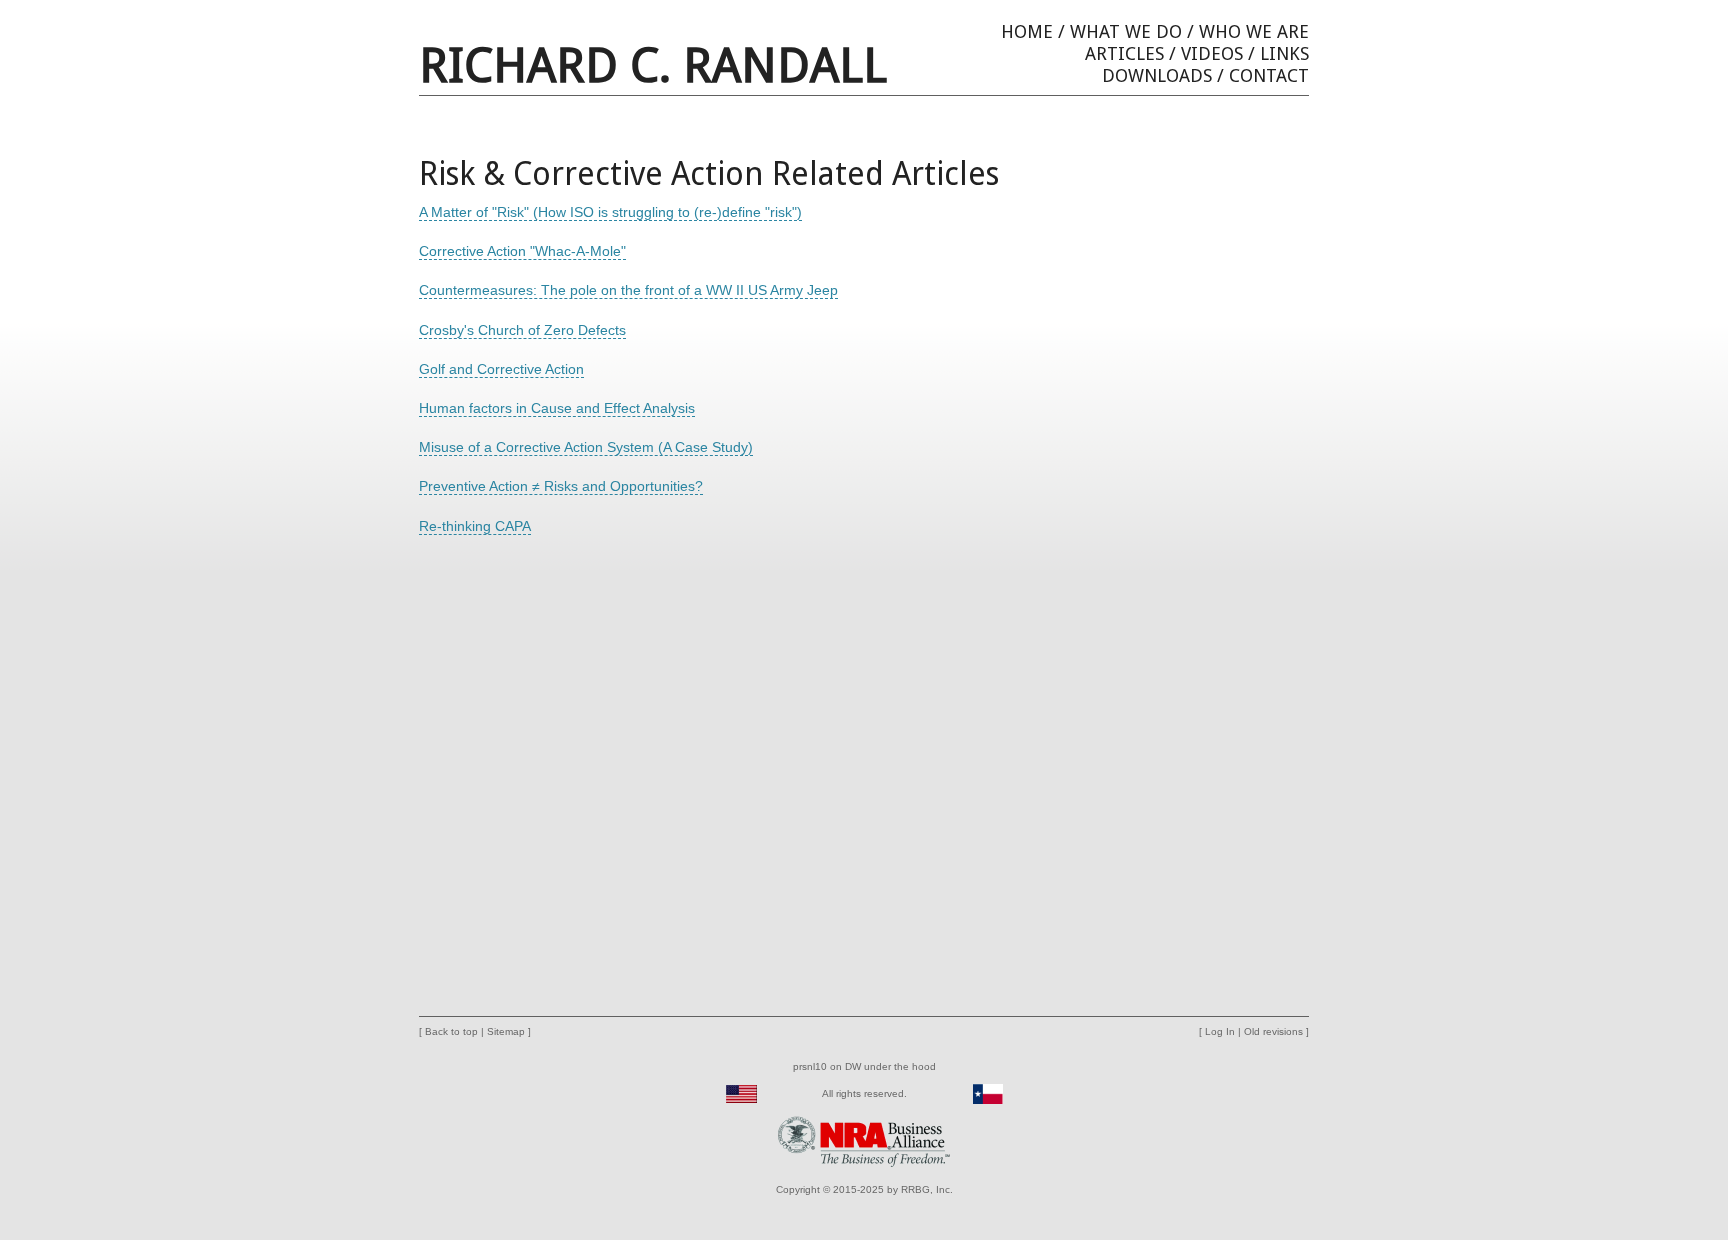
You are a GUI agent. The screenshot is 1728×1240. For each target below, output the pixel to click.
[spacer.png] (775, 1093)
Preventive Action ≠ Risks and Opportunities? (561, 486)
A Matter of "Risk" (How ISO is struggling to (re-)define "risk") (610, 212)
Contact (1269, 75)
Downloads (1157, 75)
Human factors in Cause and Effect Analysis (557, 408)
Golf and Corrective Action (501, 369)
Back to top (451, 1031)
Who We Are (1254, 31)
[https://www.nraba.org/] (864, 1140)
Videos (1212, 53)
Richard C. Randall (653, 65)
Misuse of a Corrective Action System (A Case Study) (586, 447)
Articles (1124, 53)
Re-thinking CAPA (475, 526)
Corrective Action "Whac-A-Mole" (522, 251)
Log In (1220, 1031)
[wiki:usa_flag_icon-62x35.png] (741, 1093)
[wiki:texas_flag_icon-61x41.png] (988, 1093)
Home (1027, 31)
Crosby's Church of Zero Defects (522, 330)
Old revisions (1273, 1031)
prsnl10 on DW (827, 1066)
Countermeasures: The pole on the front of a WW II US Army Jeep (628, 290)
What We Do (1126, 31)
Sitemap (506, 1031)
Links (1284, 53)
